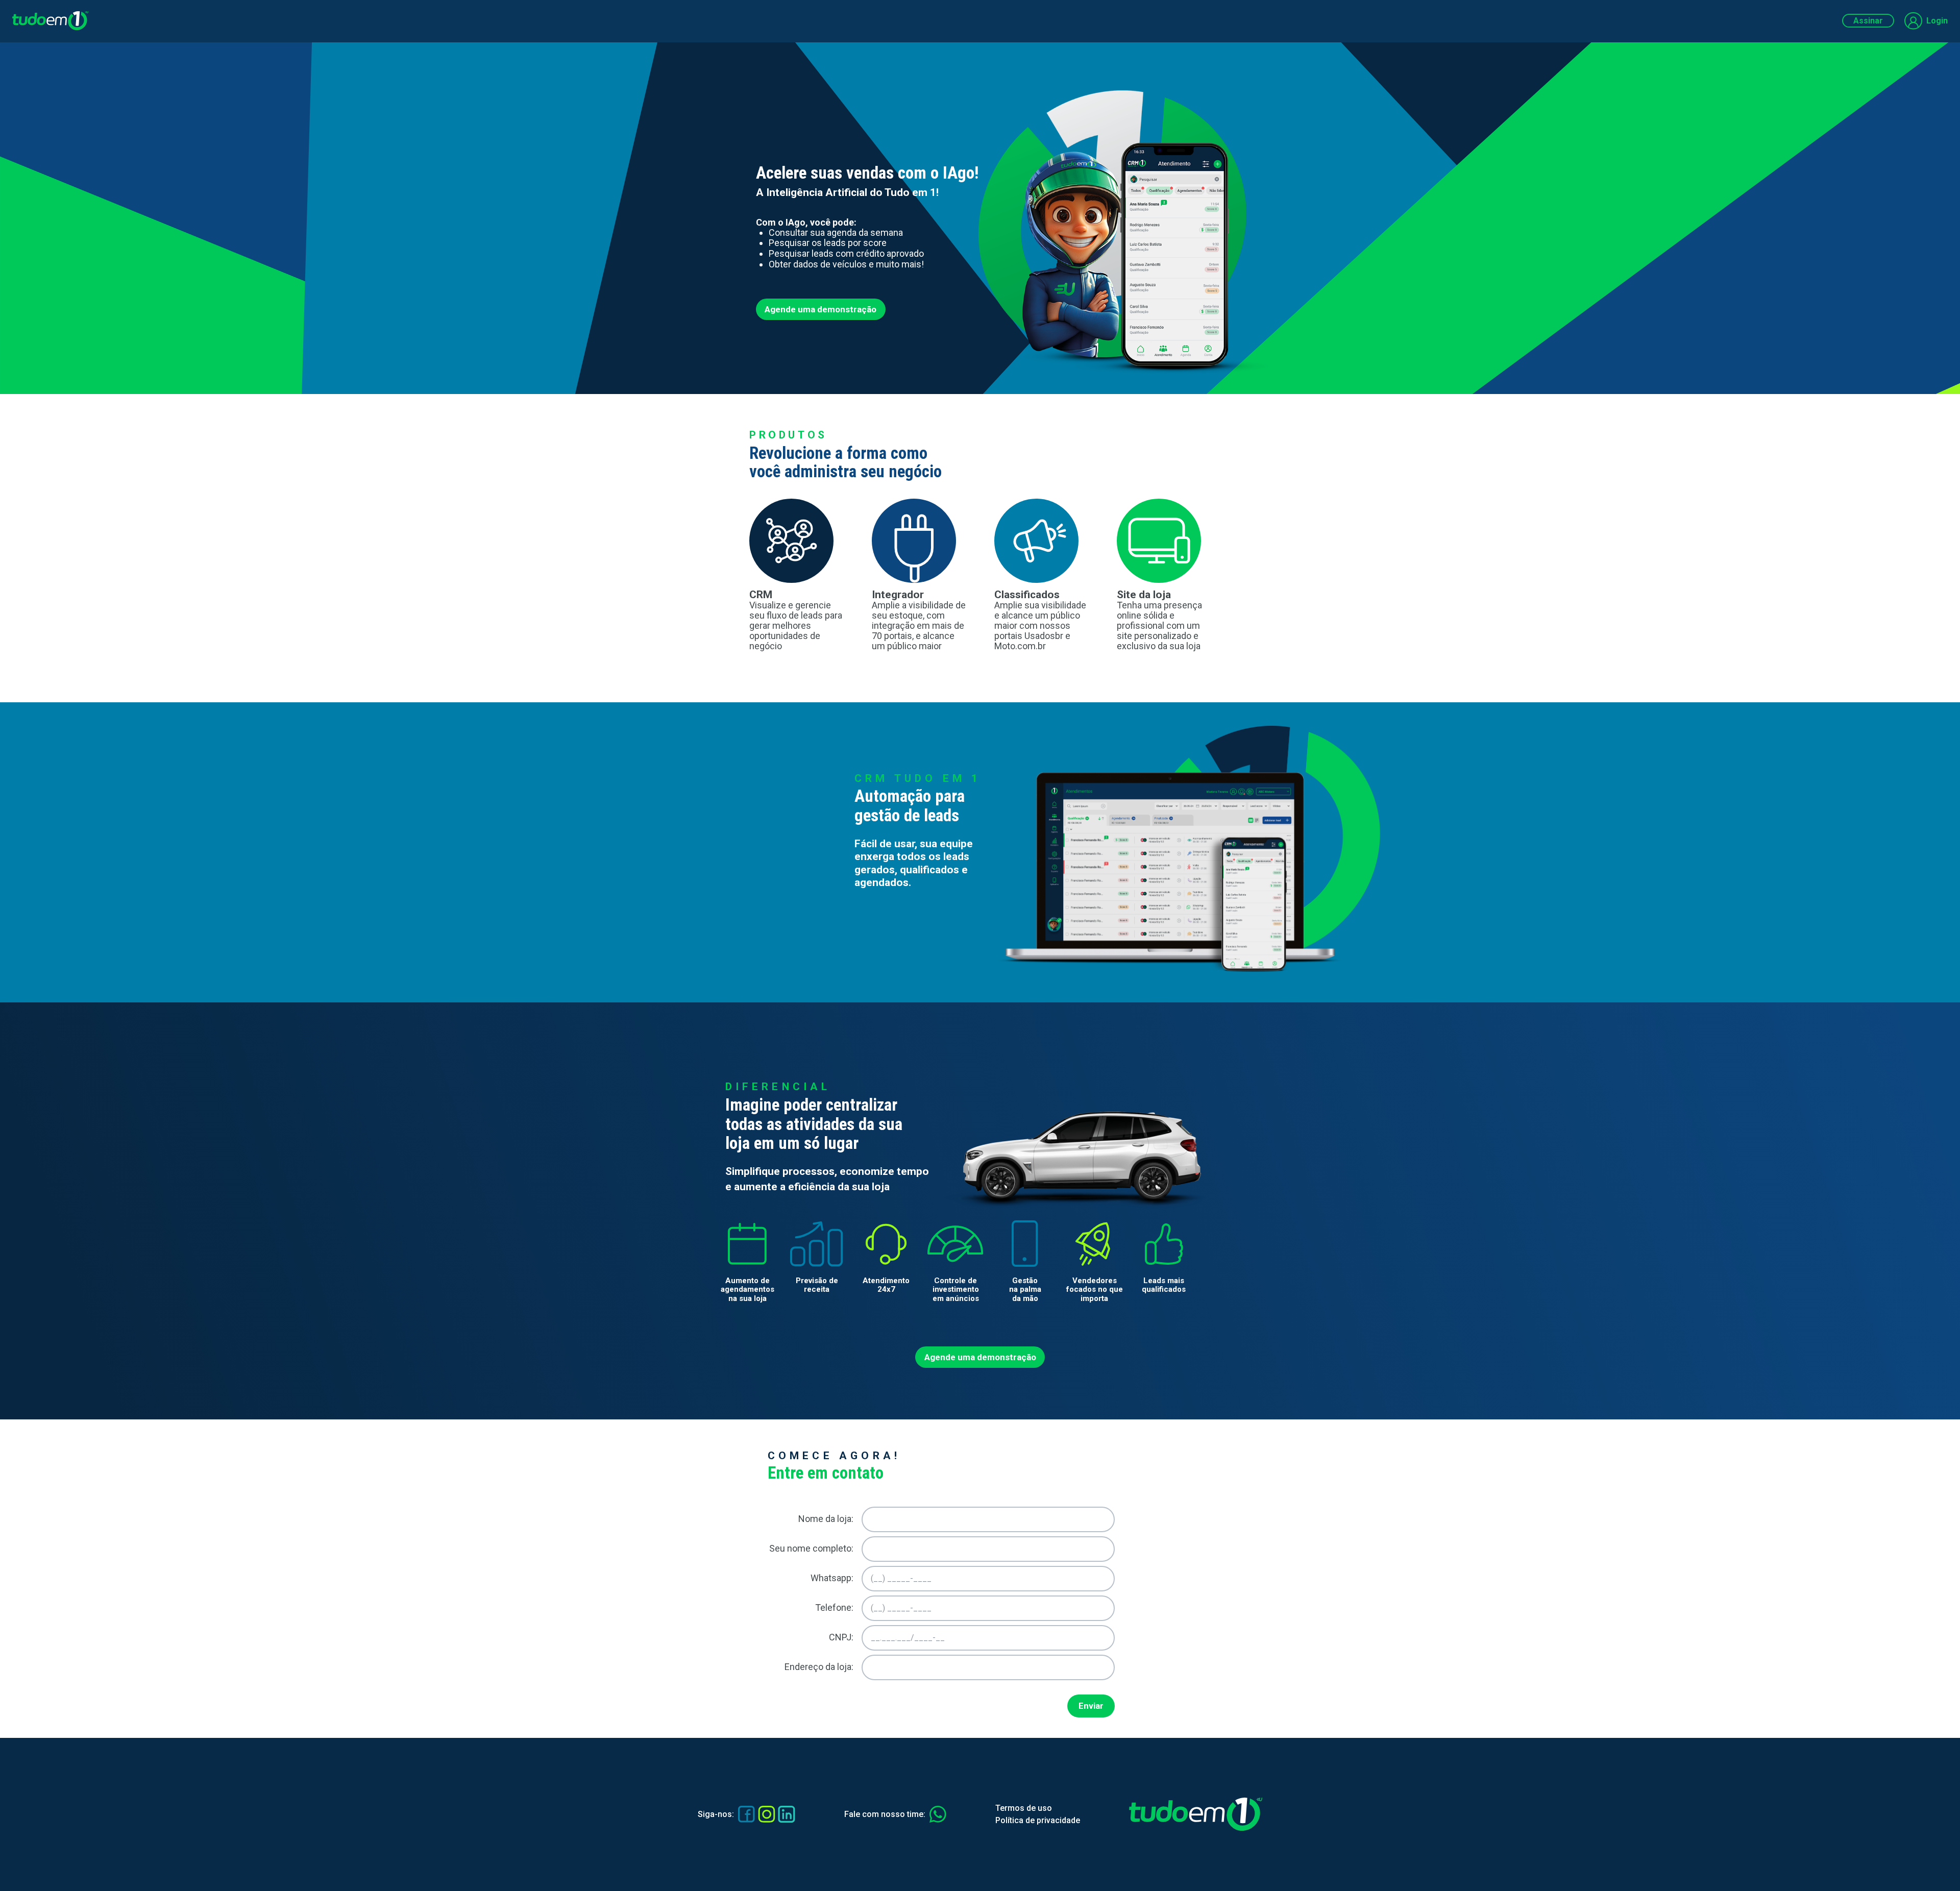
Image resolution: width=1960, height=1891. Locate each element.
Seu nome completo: (811, 1548)
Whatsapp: (832, 1578)
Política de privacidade (1038, 1820)
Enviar (1091, 1706)
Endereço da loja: (819, 1667)
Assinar (1868, 21)
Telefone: (834, 1607)
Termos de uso (1024, 1808)
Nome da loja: (826, 1519)
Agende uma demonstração (820, 309)
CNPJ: (841, 1637)
